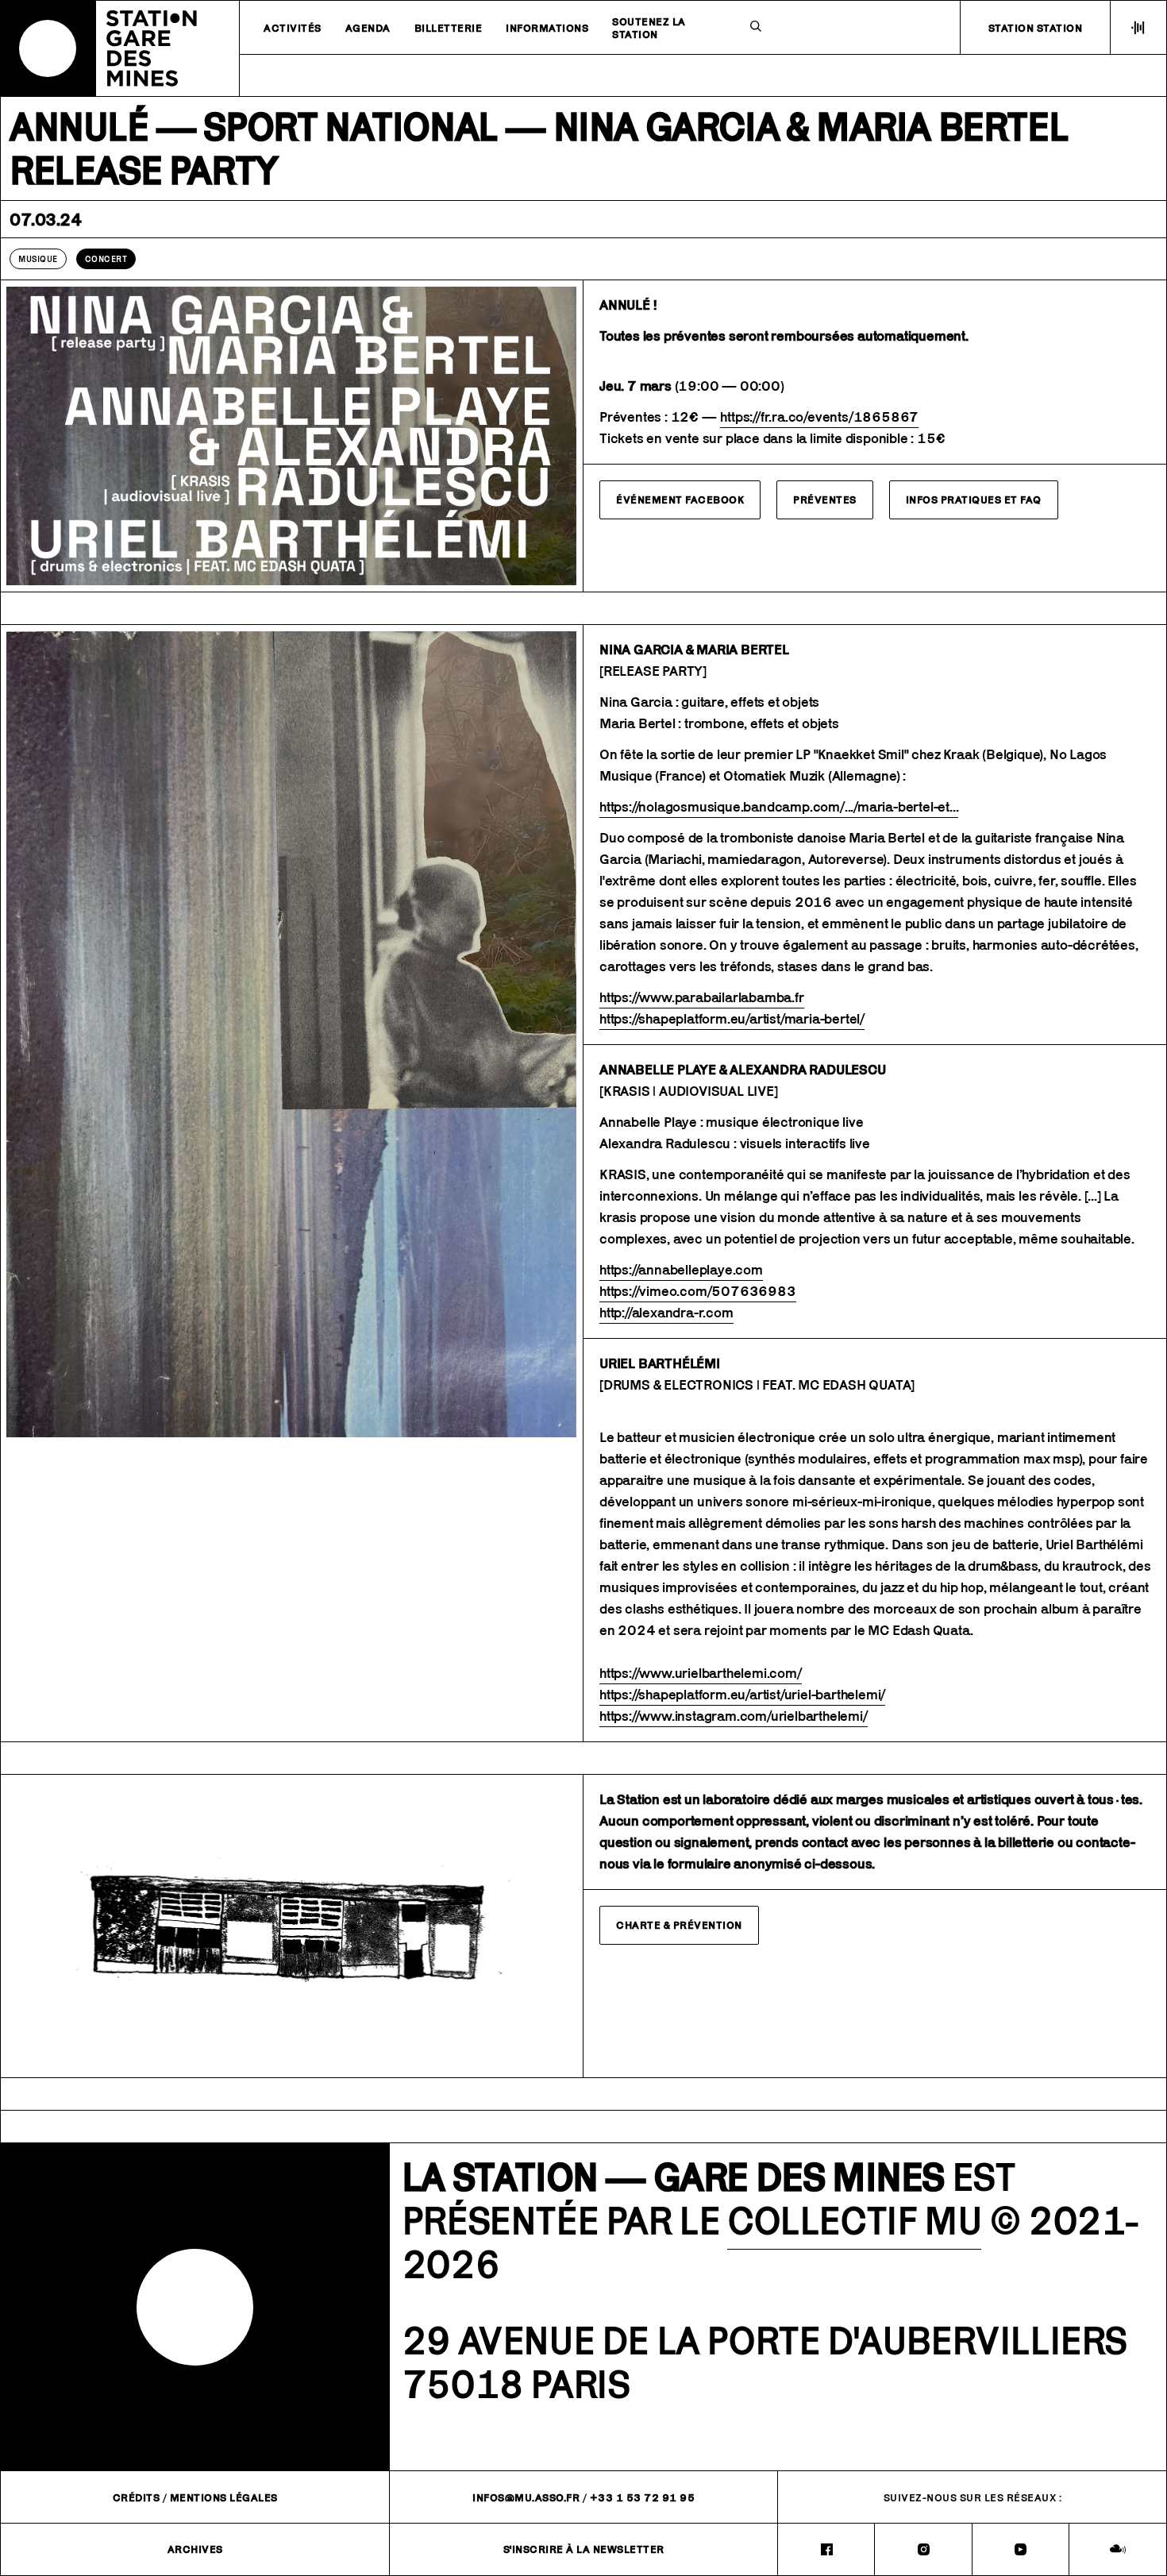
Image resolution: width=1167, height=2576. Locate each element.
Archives (195, 2549)
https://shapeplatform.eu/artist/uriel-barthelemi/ (742, 1695)
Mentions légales (224, 2497)
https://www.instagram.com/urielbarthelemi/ (734, 1716)
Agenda (368, 28)
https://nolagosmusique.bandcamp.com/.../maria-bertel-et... (779, 807)
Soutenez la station (649, 28)
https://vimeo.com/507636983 (698, 1291)
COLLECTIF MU (854, 2221)
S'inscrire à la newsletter (584, 2549)
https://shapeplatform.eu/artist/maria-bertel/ (732, 1019)
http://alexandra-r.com (666, 1313)
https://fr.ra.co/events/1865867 (819, 417)
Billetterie (449, 28)
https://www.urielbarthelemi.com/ (701, 1673)
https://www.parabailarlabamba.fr (702, 997)
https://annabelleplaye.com (681, 1270)
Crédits (137, 2497)
